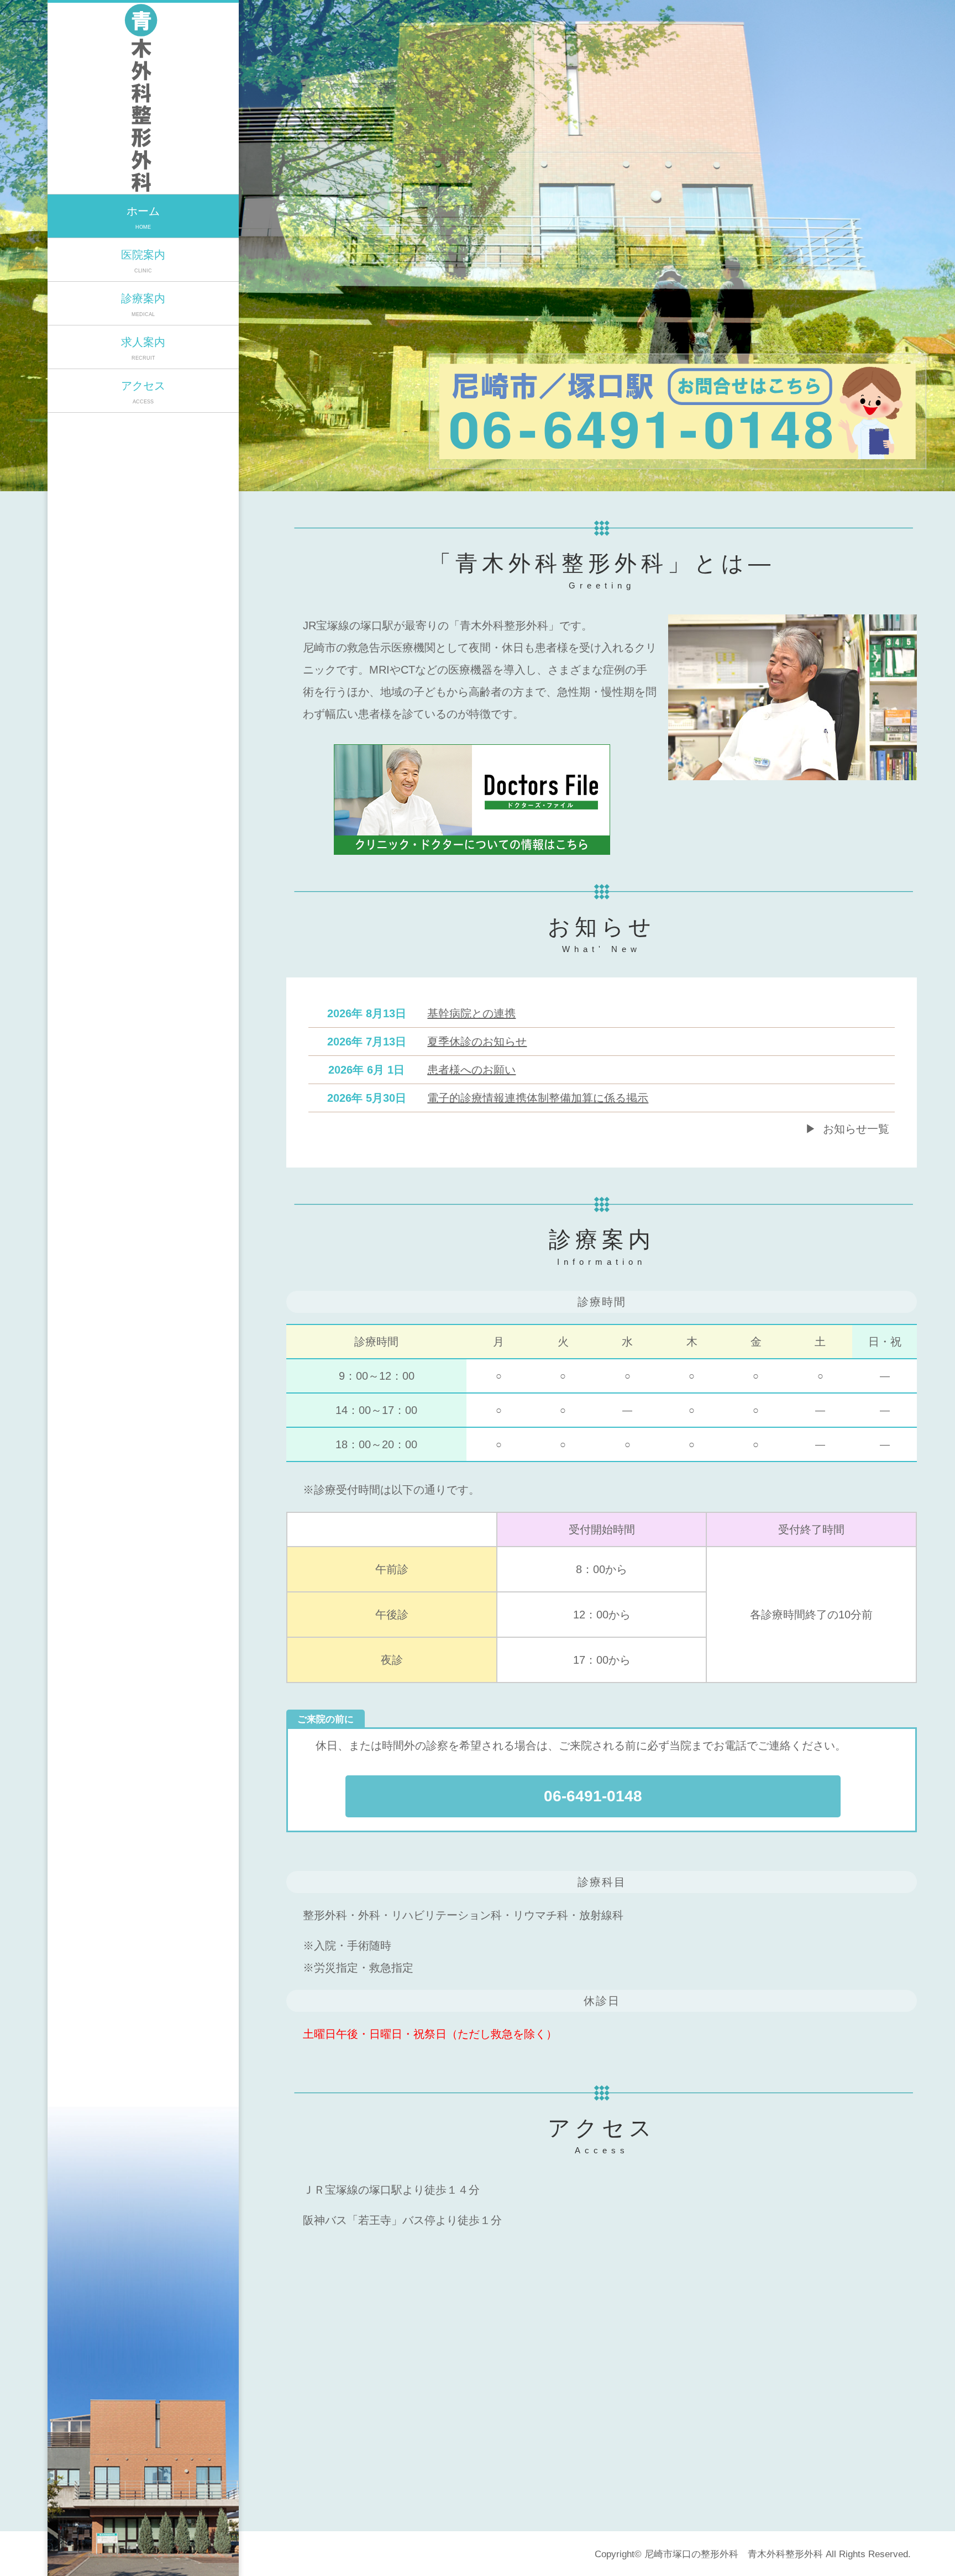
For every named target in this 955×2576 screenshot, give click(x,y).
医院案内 (143, 261)
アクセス (143, 392)
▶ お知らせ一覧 (847, 1129)
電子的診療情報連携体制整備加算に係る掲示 (538, 1098)
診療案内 (143, 305)
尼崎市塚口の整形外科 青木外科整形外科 (734, 2554)
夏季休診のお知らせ (477, 1042)
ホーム (143, 217)
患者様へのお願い (471, 1070)
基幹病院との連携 (471, 1013)
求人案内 (143, 348)
